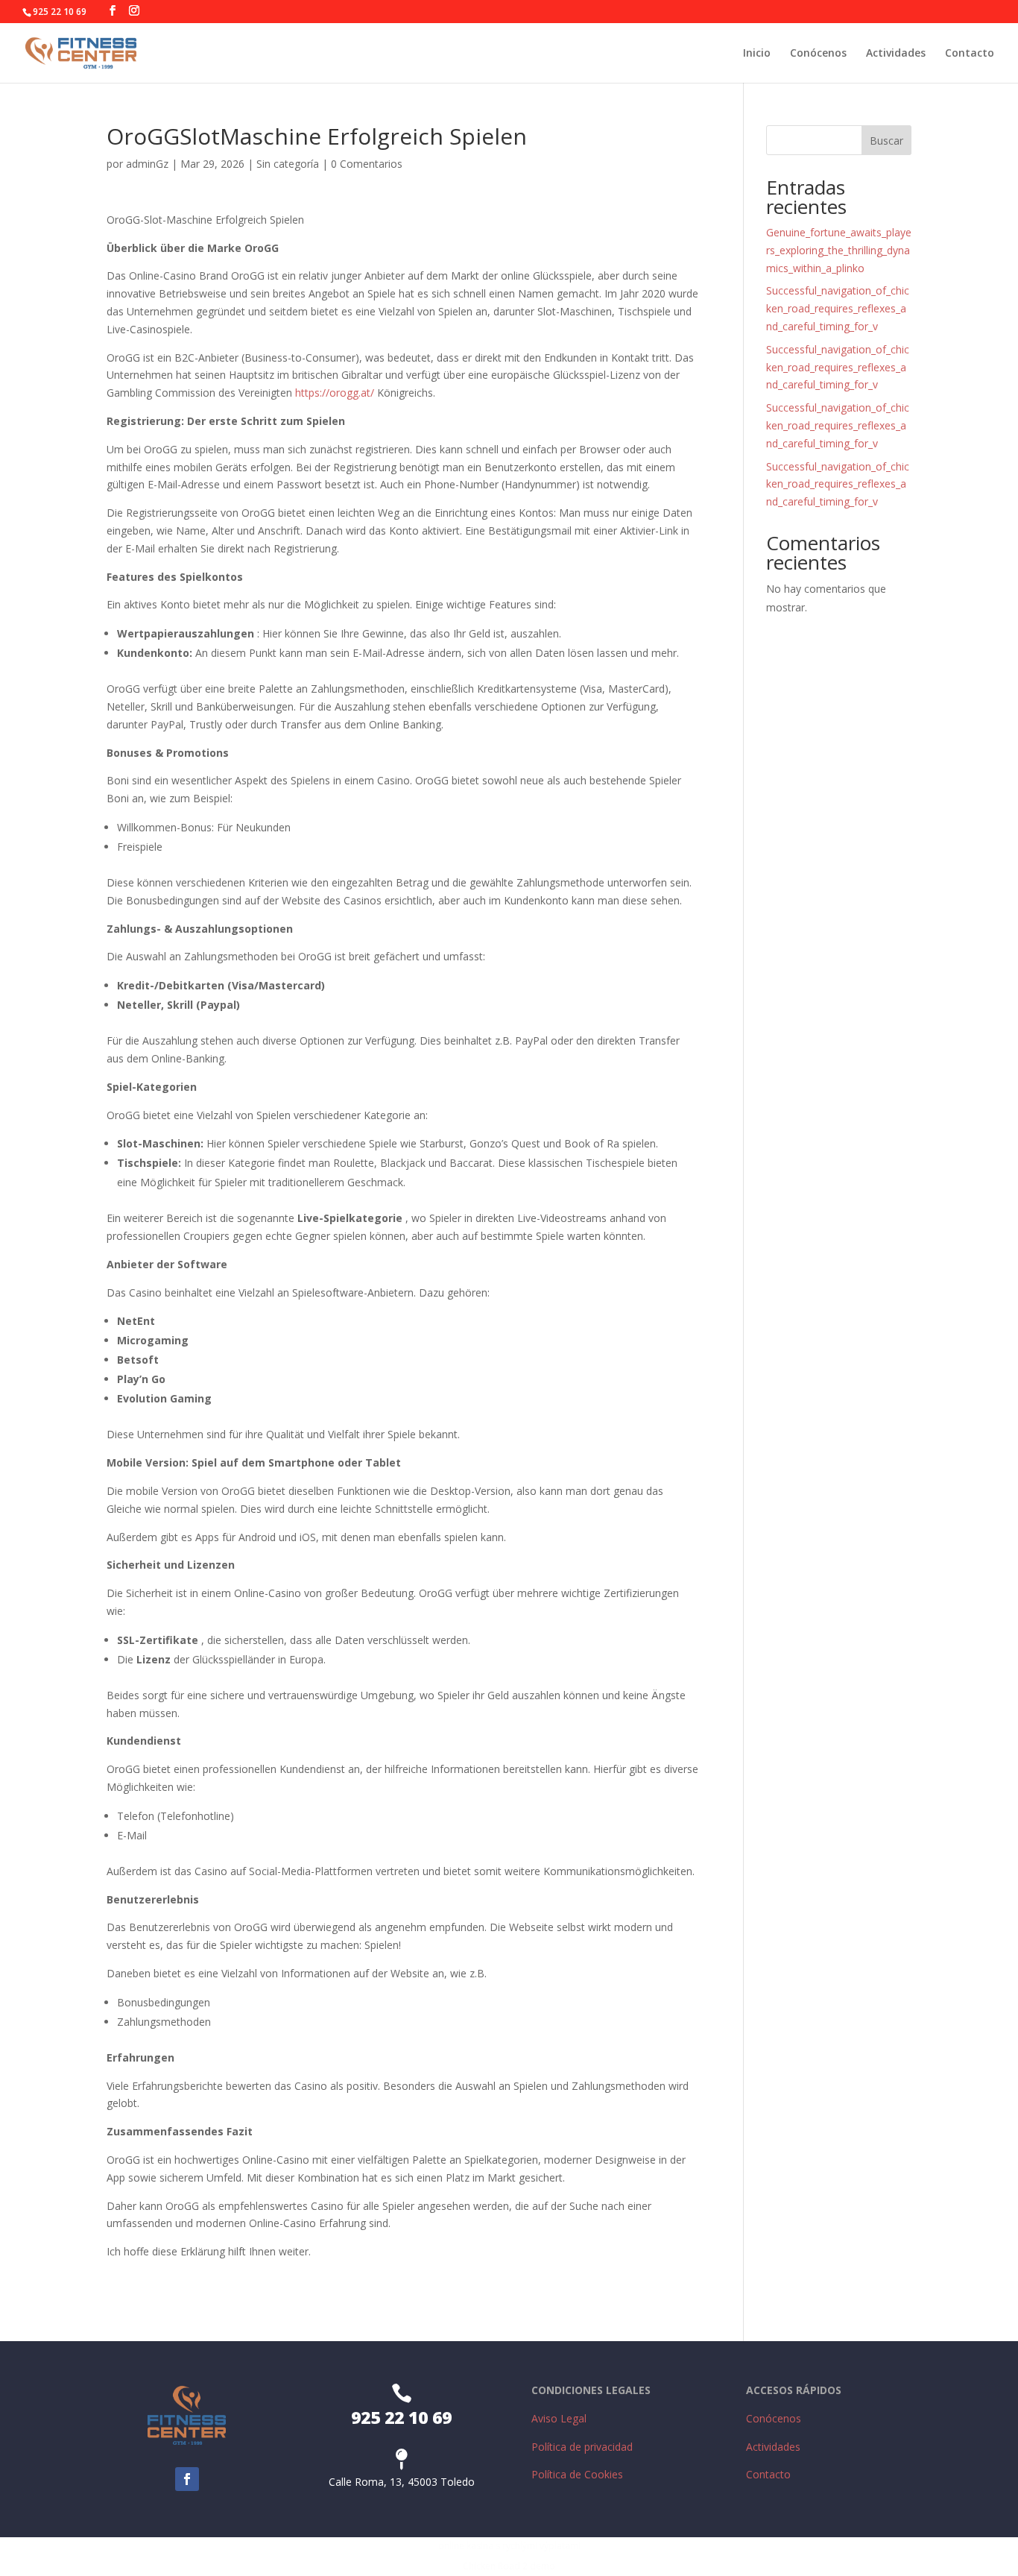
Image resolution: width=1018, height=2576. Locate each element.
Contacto (970, 54)
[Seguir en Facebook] (187, 2479)
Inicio (757, 54)
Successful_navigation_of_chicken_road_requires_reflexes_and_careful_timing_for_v (838, 308)
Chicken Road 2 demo (509, 2566)
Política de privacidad (582, 2447)
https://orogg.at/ (335, 393)
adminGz (147, 164)
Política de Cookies (577, 2474)
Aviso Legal (559, 2418)
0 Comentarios (367, 164)
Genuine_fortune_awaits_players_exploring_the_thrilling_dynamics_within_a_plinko (839, 250)
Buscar (886, 141)
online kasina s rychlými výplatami (509, 2546)
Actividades (896, 54)
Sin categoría (288, 164)
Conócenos (818, 54)
